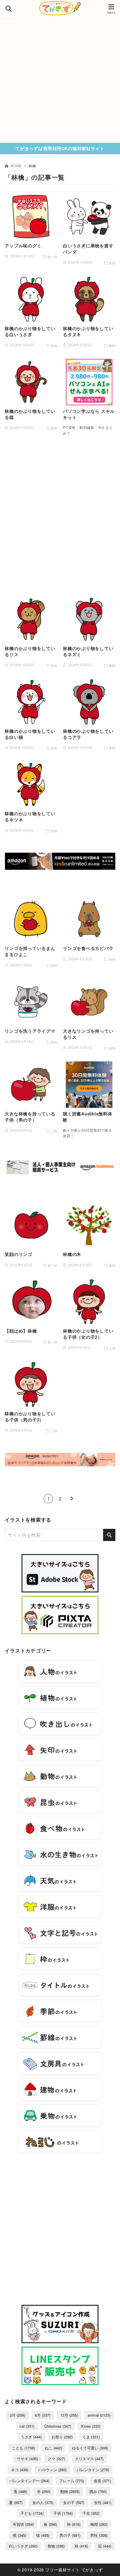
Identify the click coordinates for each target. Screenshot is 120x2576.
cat (27, 2426)
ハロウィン (52, 2470)
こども (23, 2448)
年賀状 (23, 2524)
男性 (99, 2535)
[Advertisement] (60, 80)
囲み (98, 2491)
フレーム (72, 2481)
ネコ (20, 2470)
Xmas (91, 2426)
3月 (17, 2415)
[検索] (109, 1535)
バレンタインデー (29, 2481)
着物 (56, 2546)
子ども (32, 2513)
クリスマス (89, 2459)
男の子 (70, 2535)
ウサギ (27, 2459)
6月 (43, 2415)
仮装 (102, 2481)
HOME (16, 166)
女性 (103, 2502)
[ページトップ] (108, 2564)
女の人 (43, 2502)
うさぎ (31, 2437)
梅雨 (99, 2524)
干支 (91, 2513)
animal (99, 2415)
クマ (56, 2459)
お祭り (62, 2437)
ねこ (53, 2448)
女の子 (74, 2502)
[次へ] (72, 1499)
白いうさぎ (23, 2546)
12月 (69, 2415)
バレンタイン (93, 2470)
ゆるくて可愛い (90, 2448)
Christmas (58, 2426)
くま (91, 2437)
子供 (63, 2513)
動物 (70, 2491)
